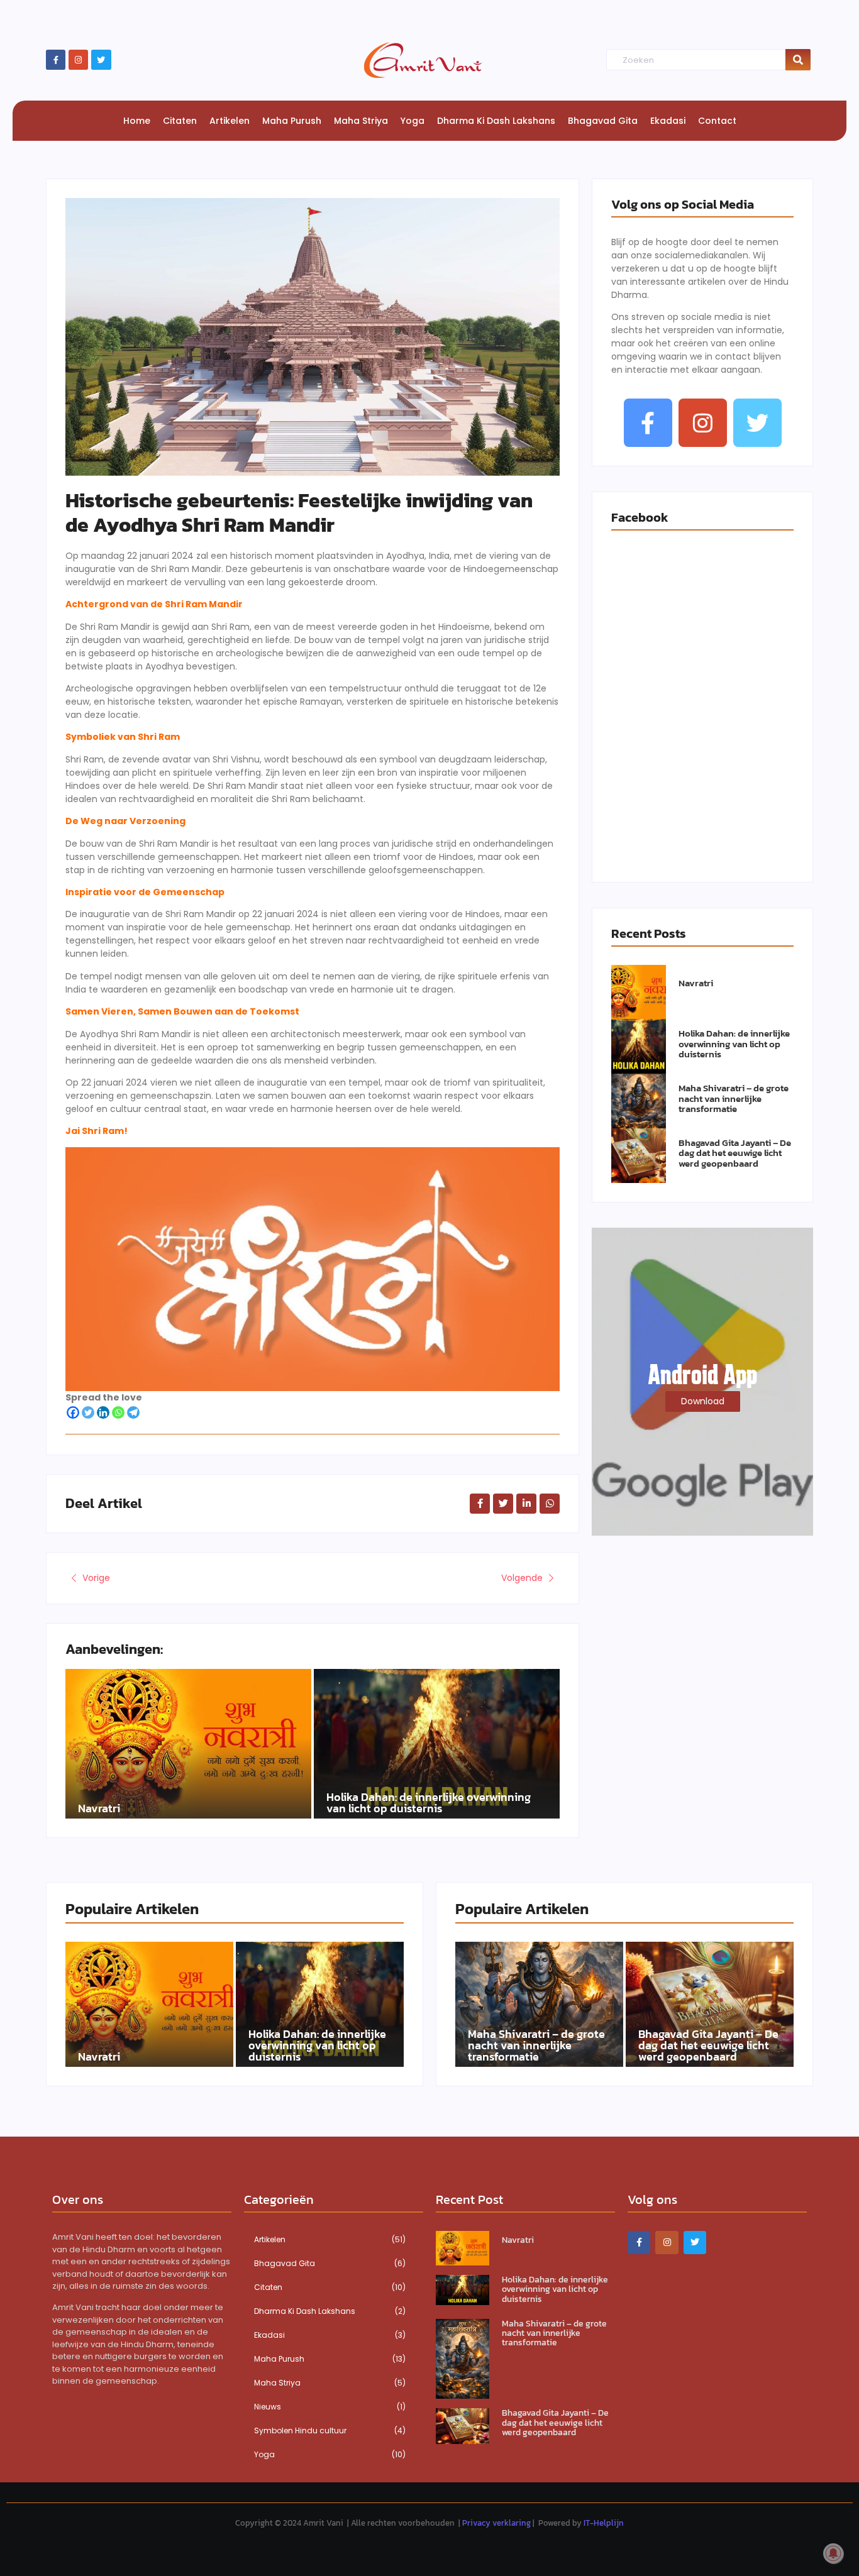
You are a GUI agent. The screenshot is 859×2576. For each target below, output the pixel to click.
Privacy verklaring (496, 2523)
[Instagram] (78, 59)
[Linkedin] (103, 1412)
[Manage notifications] (833, 2553)
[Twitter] (101, 59)
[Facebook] (73, 1412)
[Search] (798, 60)
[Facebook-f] (56, 59)
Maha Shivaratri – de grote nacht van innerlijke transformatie (734, 1099)
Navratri (99, 1808)
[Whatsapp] (118, 1412)
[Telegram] (133, 1412)
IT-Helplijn (604, 2523)
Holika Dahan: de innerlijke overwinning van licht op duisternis (429, 1803)
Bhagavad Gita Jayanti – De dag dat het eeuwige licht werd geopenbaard (735, 1153)
